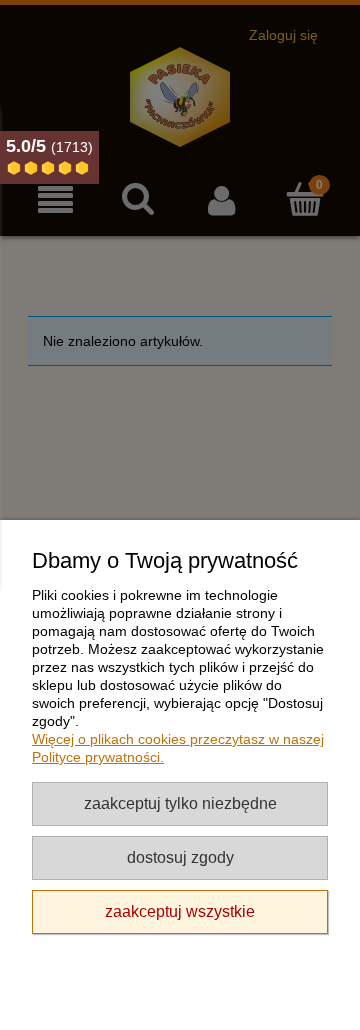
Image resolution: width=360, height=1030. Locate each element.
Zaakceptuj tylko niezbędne (180, 803)
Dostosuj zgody (180, 857)
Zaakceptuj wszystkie (180, 911)
